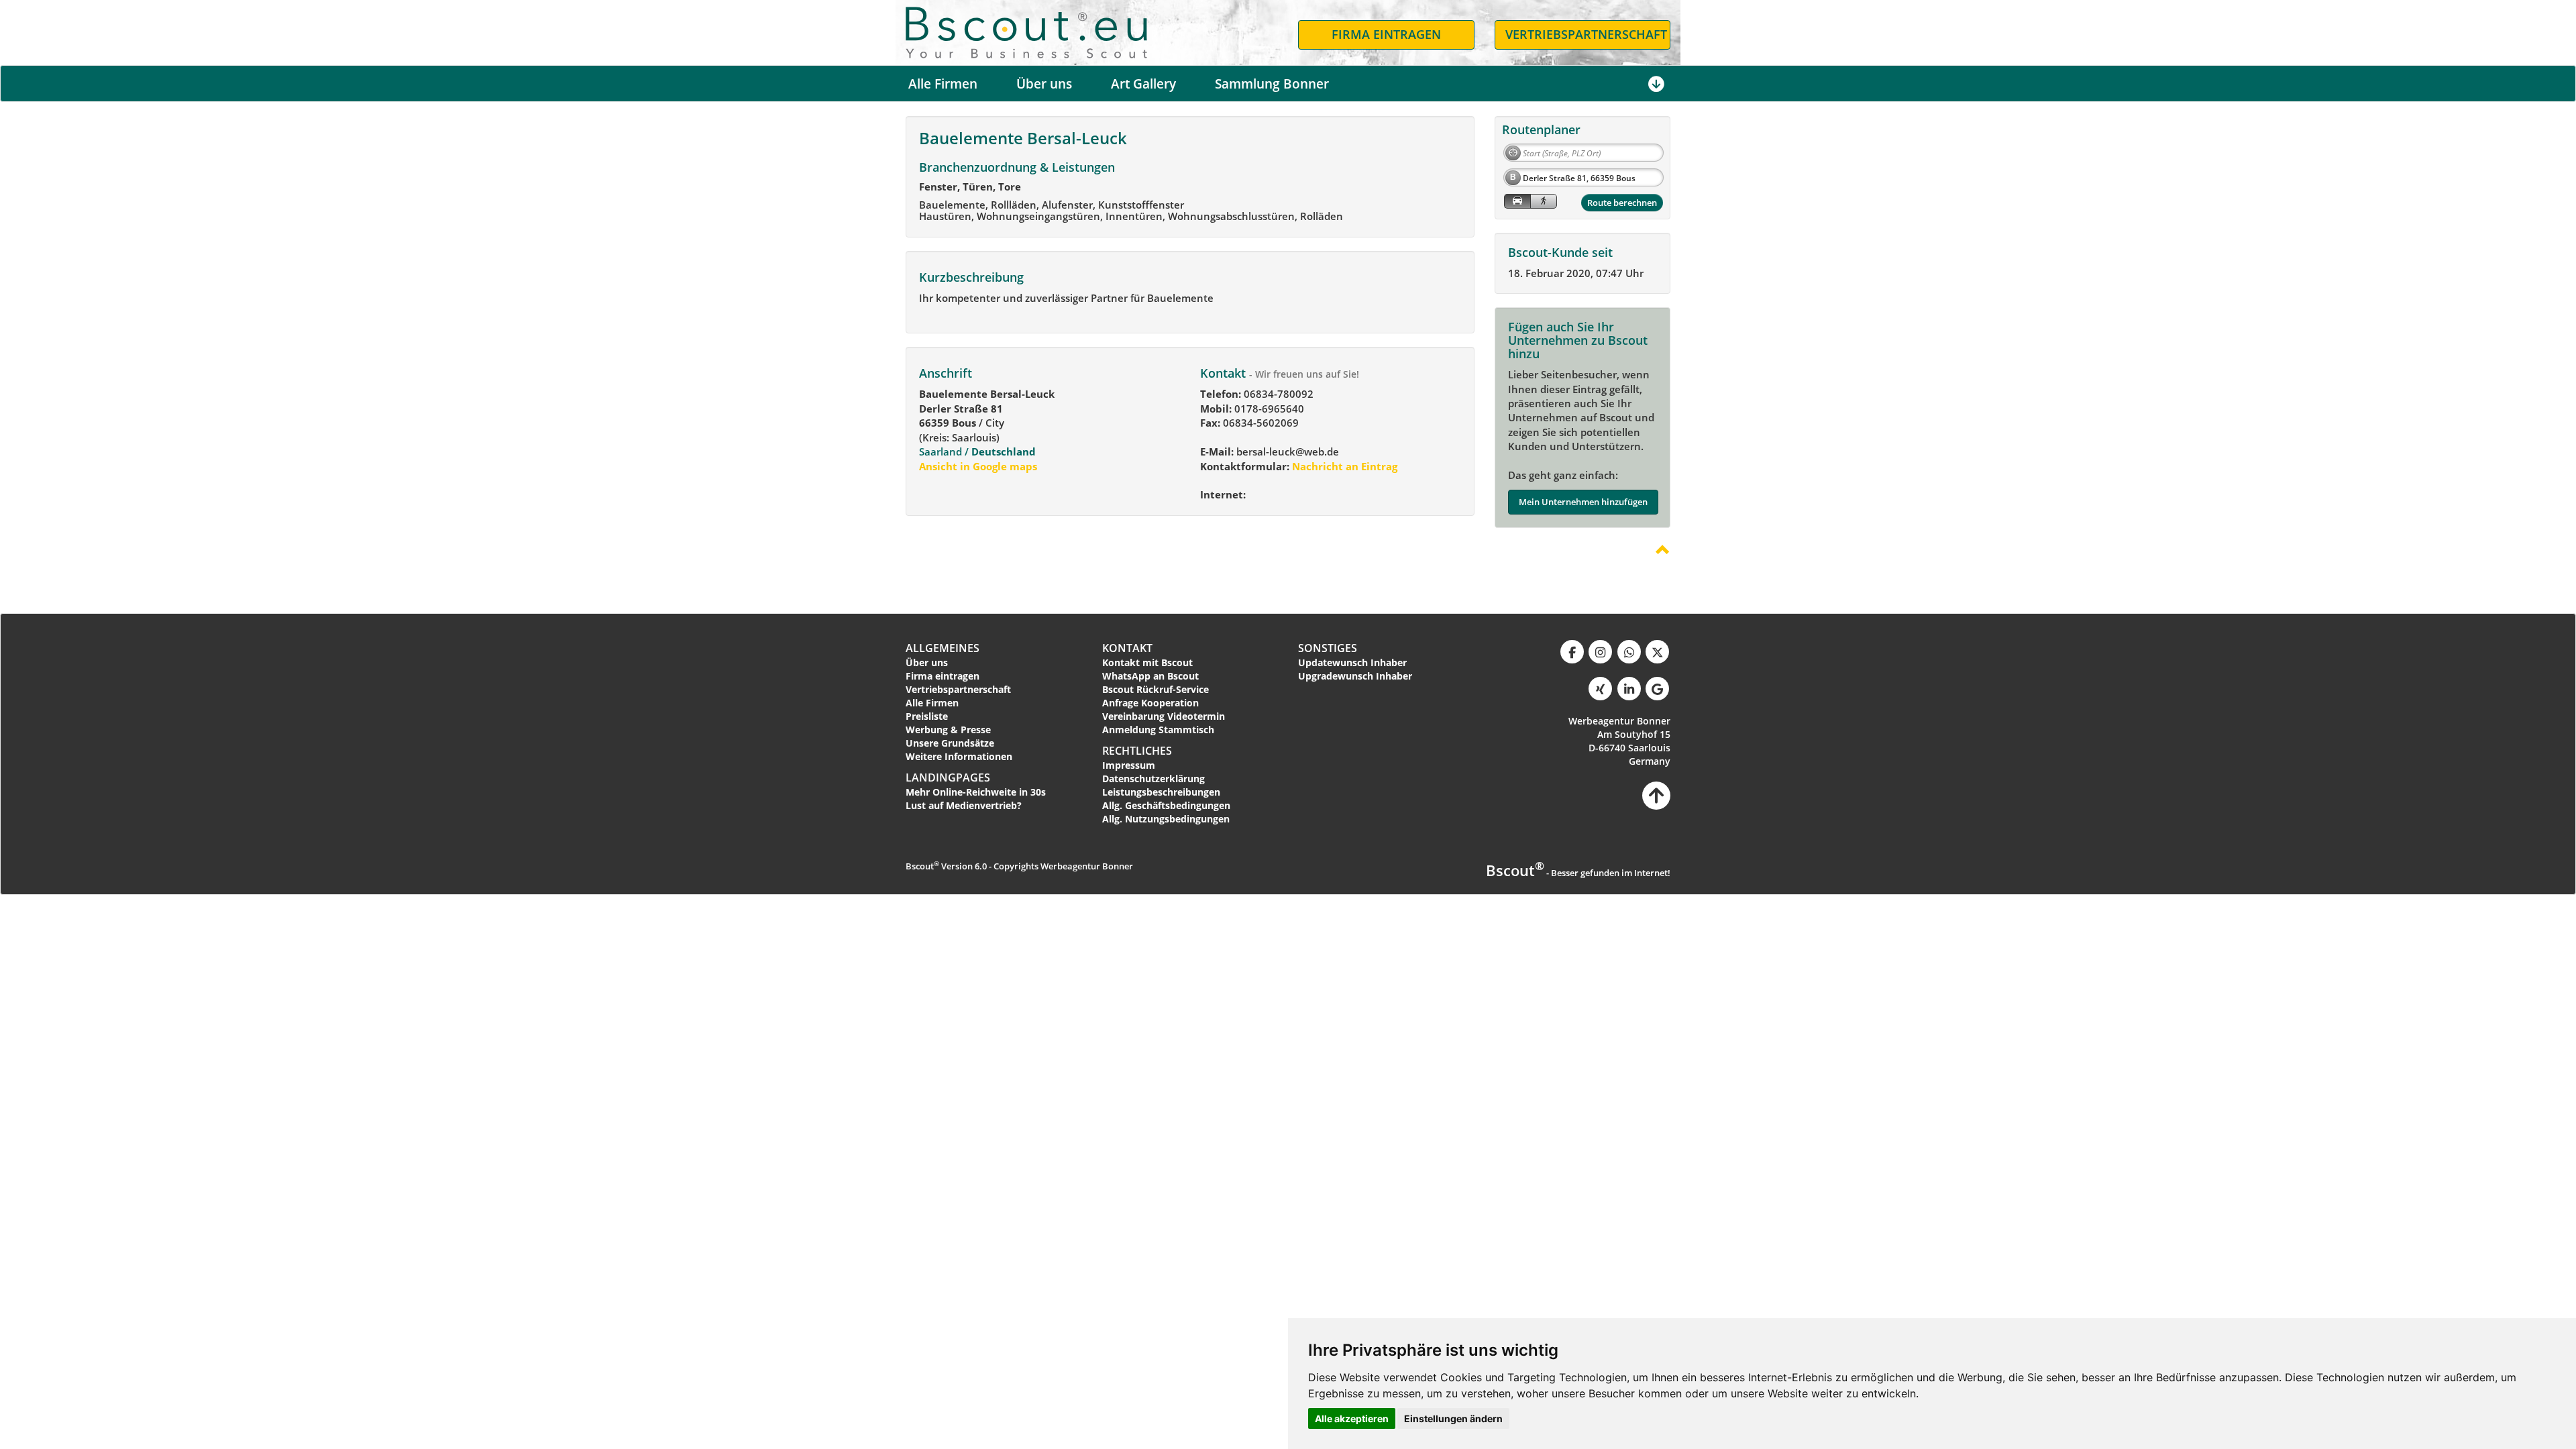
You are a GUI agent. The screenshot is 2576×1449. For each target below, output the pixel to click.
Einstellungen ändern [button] (1453, 1418)
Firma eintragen (943, 676)
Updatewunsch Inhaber (1352, 662)
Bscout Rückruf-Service (1156, 689)
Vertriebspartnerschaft (958, 689)
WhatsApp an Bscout (1150, 676)
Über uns (1044, 84)
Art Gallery (1143, 84)
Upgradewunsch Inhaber (1355, 676)
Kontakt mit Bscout (1147, 662)
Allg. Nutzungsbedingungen (1166, 819)
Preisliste (927, 716)
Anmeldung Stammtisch (1158, 730)
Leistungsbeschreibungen (1161, 792)
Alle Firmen (943, 84)
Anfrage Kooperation (1150, 703)
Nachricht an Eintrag (1343, 466)
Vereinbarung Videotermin (1164, 716)
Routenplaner (1541, 129)
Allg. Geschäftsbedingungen (1166, 805)
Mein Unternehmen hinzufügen (1583, 502)
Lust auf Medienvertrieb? (964, 805)
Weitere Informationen (959, 756)
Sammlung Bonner (1272, 84)
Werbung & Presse (948, 730)
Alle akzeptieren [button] (1352, 1418)
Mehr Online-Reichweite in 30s (976, 792)
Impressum (1129, 765)
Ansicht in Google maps (978, 466)
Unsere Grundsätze (950, 743)
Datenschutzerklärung (1153, 779)
